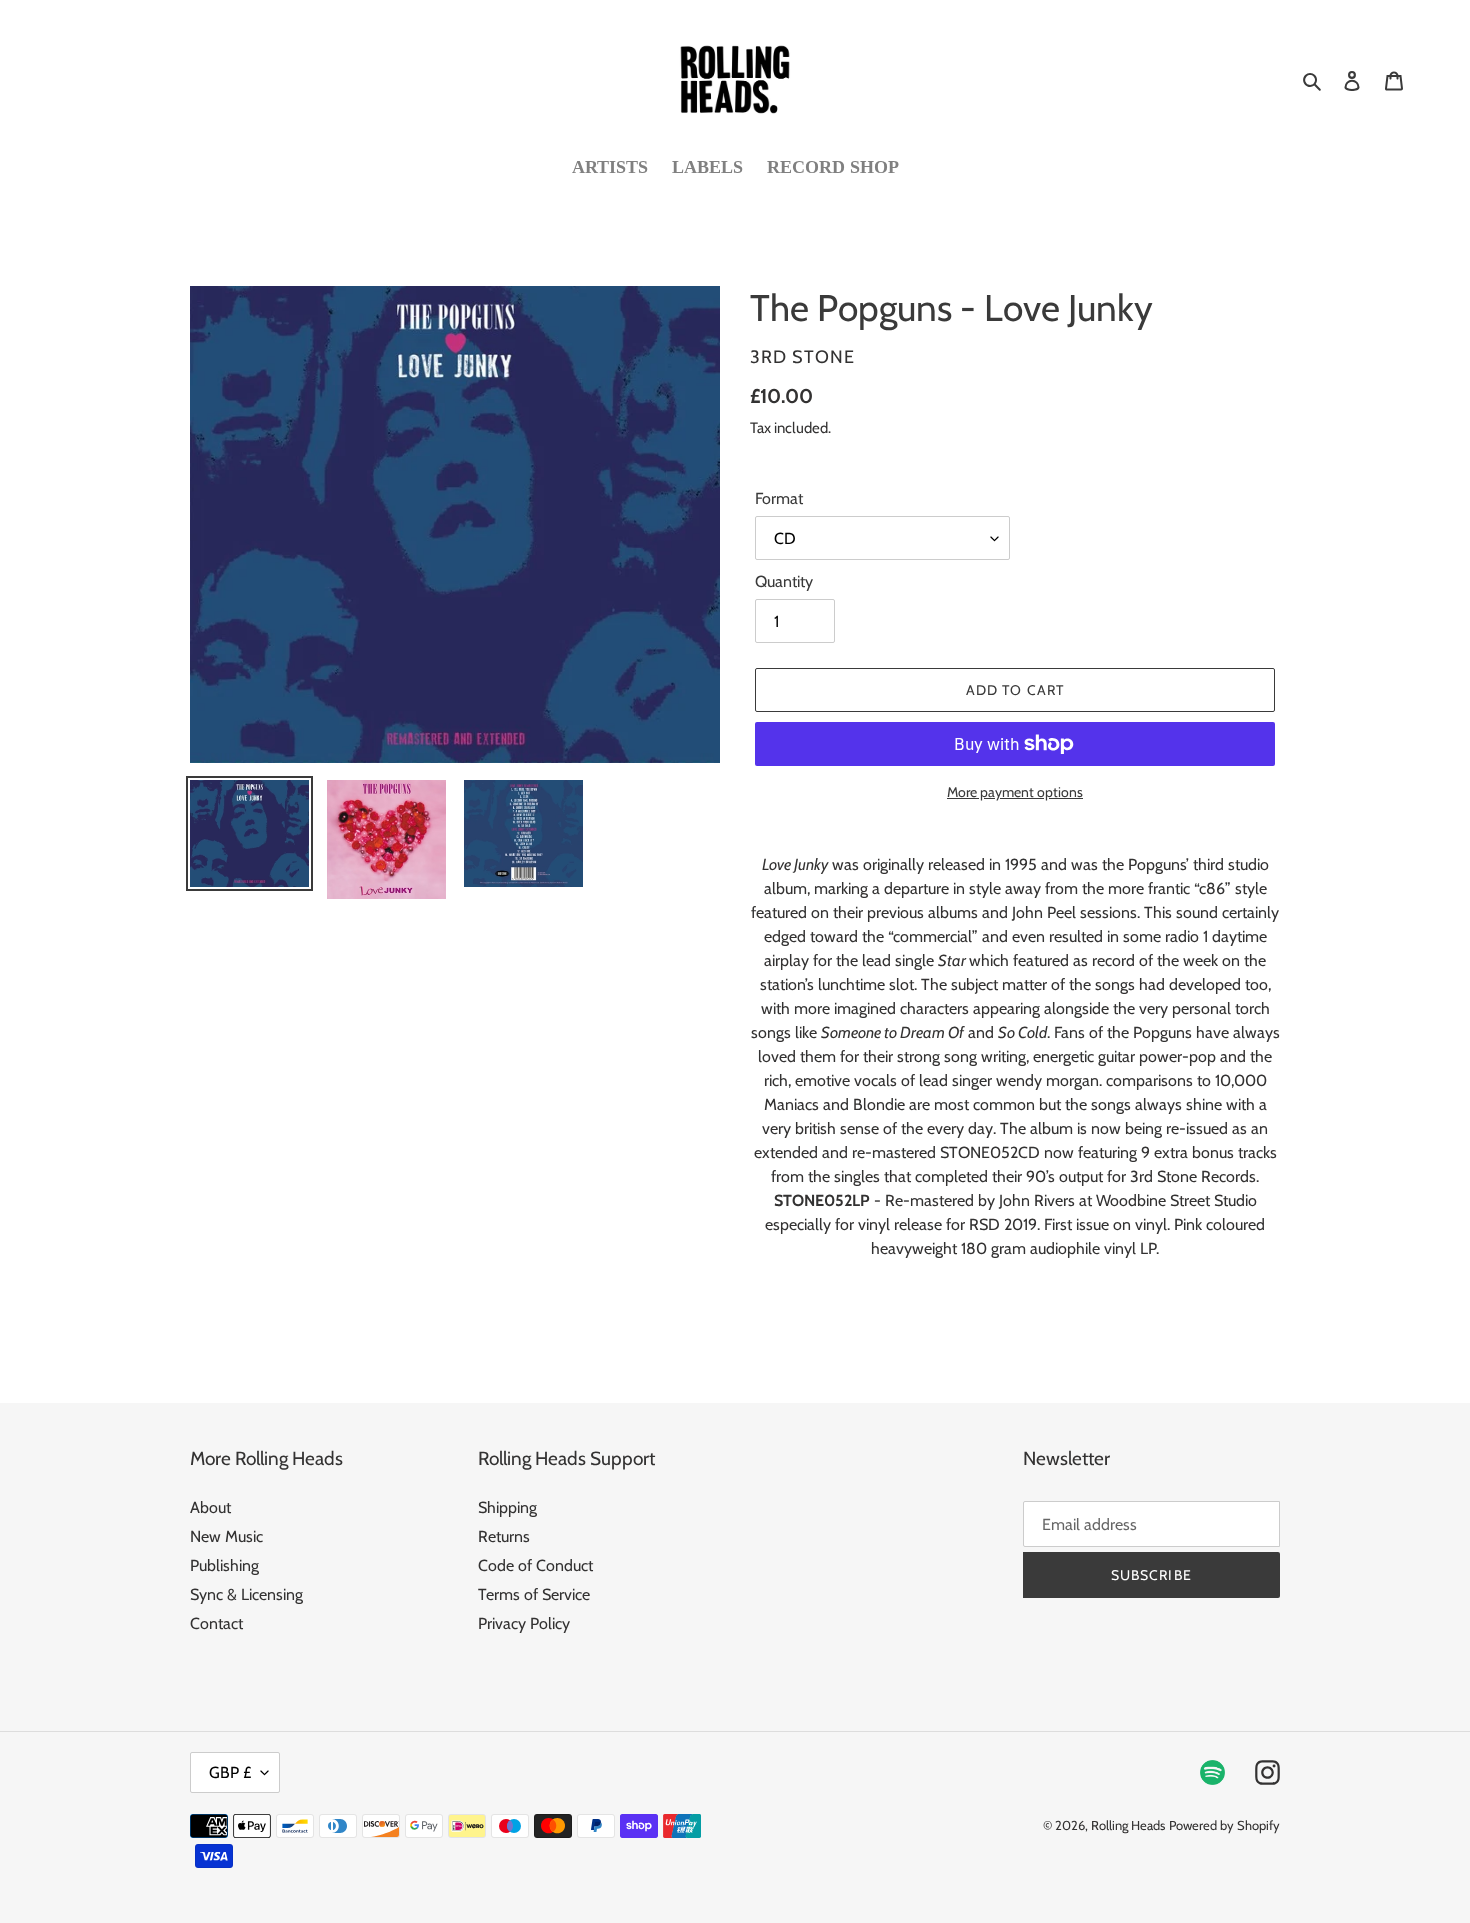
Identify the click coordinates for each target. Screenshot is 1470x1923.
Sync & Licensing (246, 1594)
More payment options (1015, 792)
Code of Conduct (535, 1565)
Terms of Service (534, 1594)
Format (779, 498)
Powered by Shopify (1224, 1825)
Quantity (784, 581)
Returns (504, 1536)
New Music (226, 1536)
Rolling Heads (1128, 1825)
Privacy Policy (524, 1623)
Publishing (224, 1565)
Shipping (507, 1507)
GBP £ (230, 1772)
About (210, 1507)
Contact (216, 1623)
